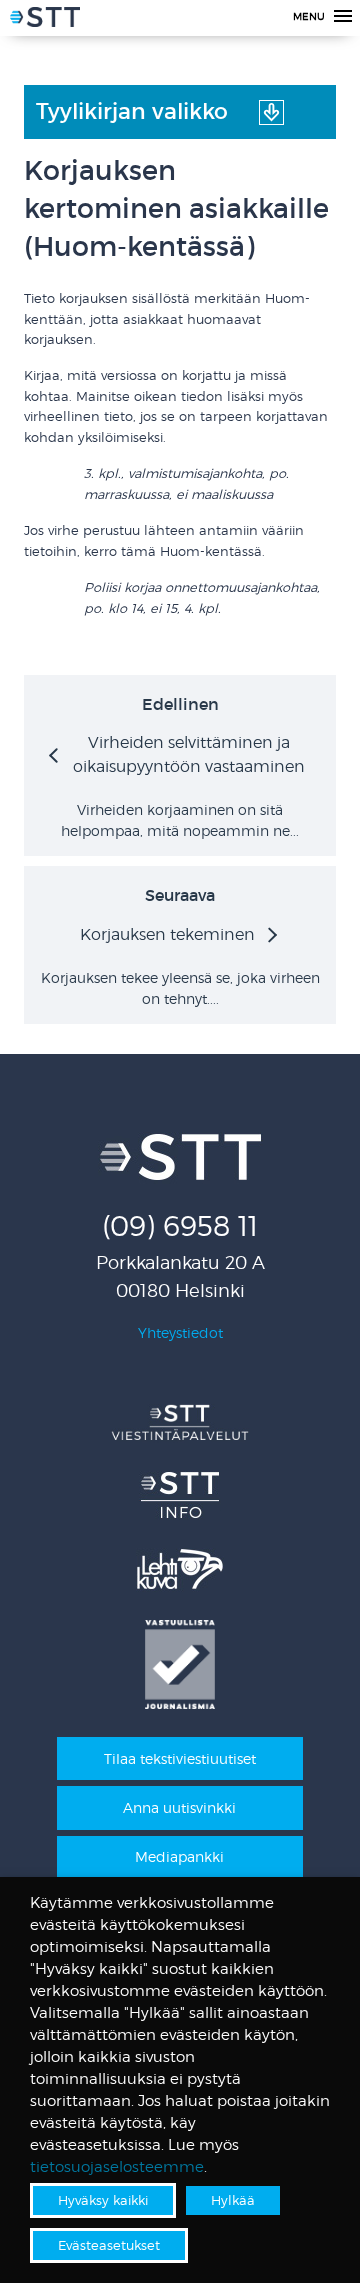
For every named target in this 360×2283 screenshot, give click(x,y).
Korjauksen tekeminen (167, 934)
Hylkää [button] (233, 2200)
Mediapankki (179, 1856)
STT (45, 20)
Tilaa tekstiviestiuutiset (180, 1758)
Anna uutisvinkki (179, 1807)
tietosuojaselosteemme (117, 2167)
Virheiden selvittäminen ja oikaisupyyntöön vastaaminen (189, 754)
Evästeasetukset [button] (109, 2245)
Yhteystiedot (180, 1332)
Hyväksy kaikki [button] (103, 2200)
